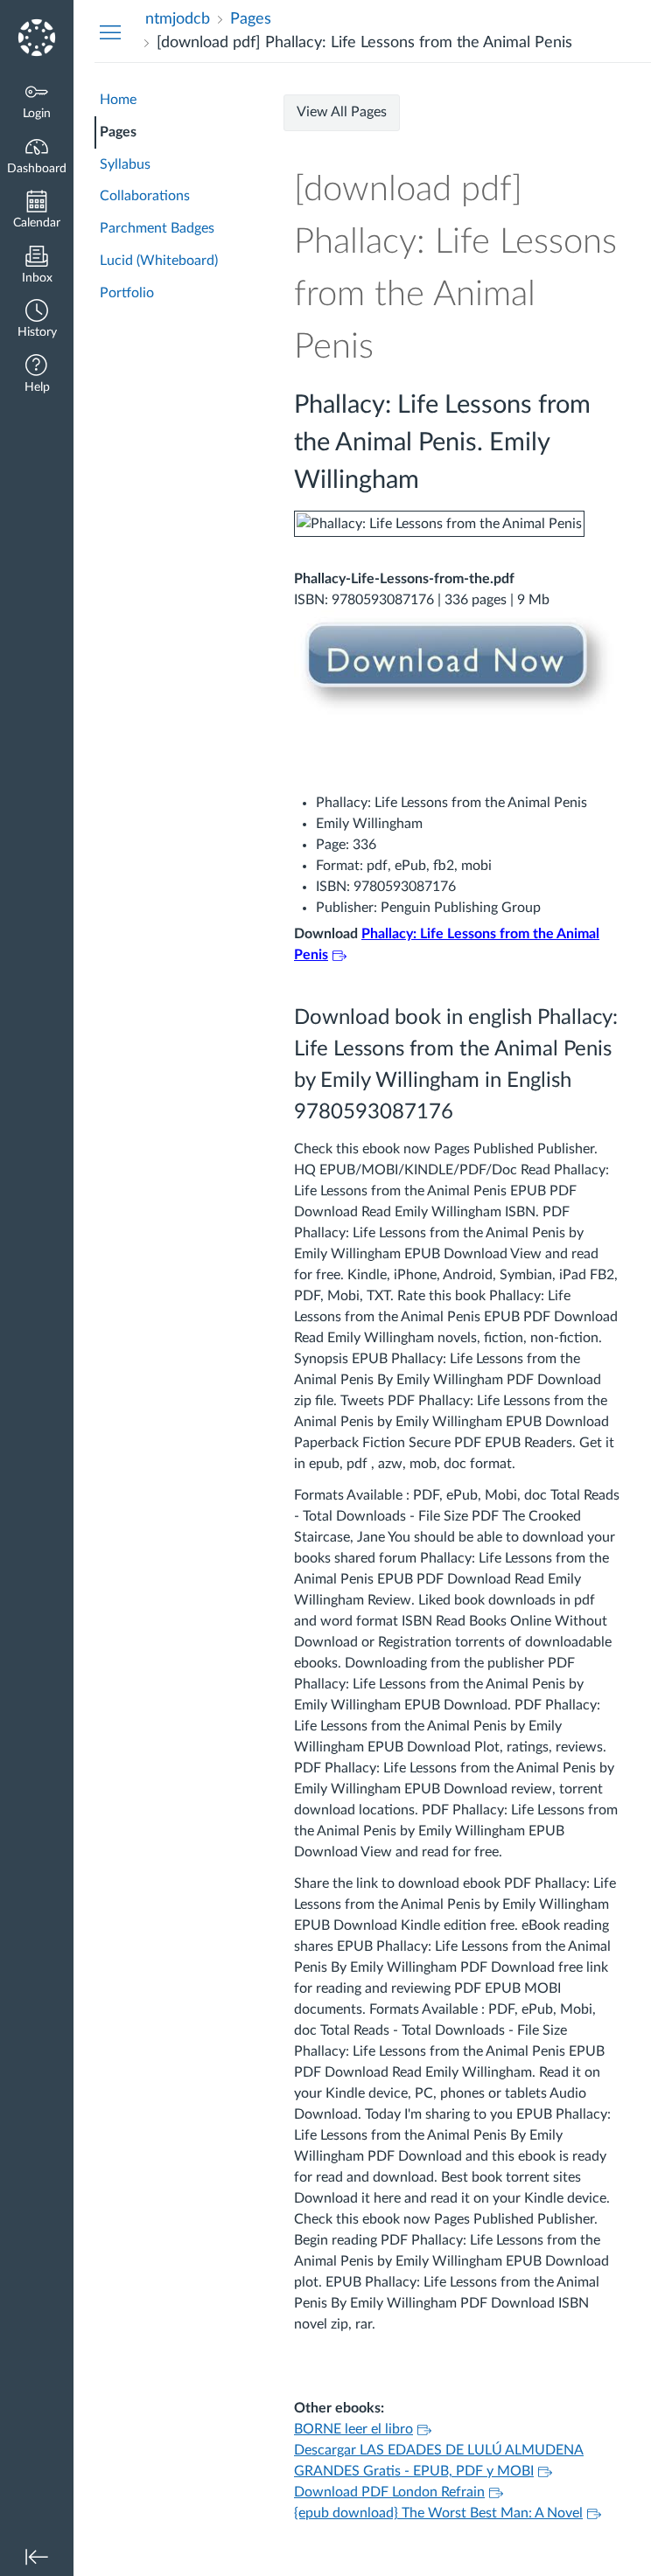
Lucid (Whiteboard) (159, 261)
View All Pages (342, 112)
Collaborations (145, 196)
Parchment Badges (157, 228)
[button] (37, 320)
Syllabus (125, 164)
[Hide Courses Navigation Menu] (110, 31)
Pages (118, 132)
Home (118, 100)
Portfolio (127, 293)
